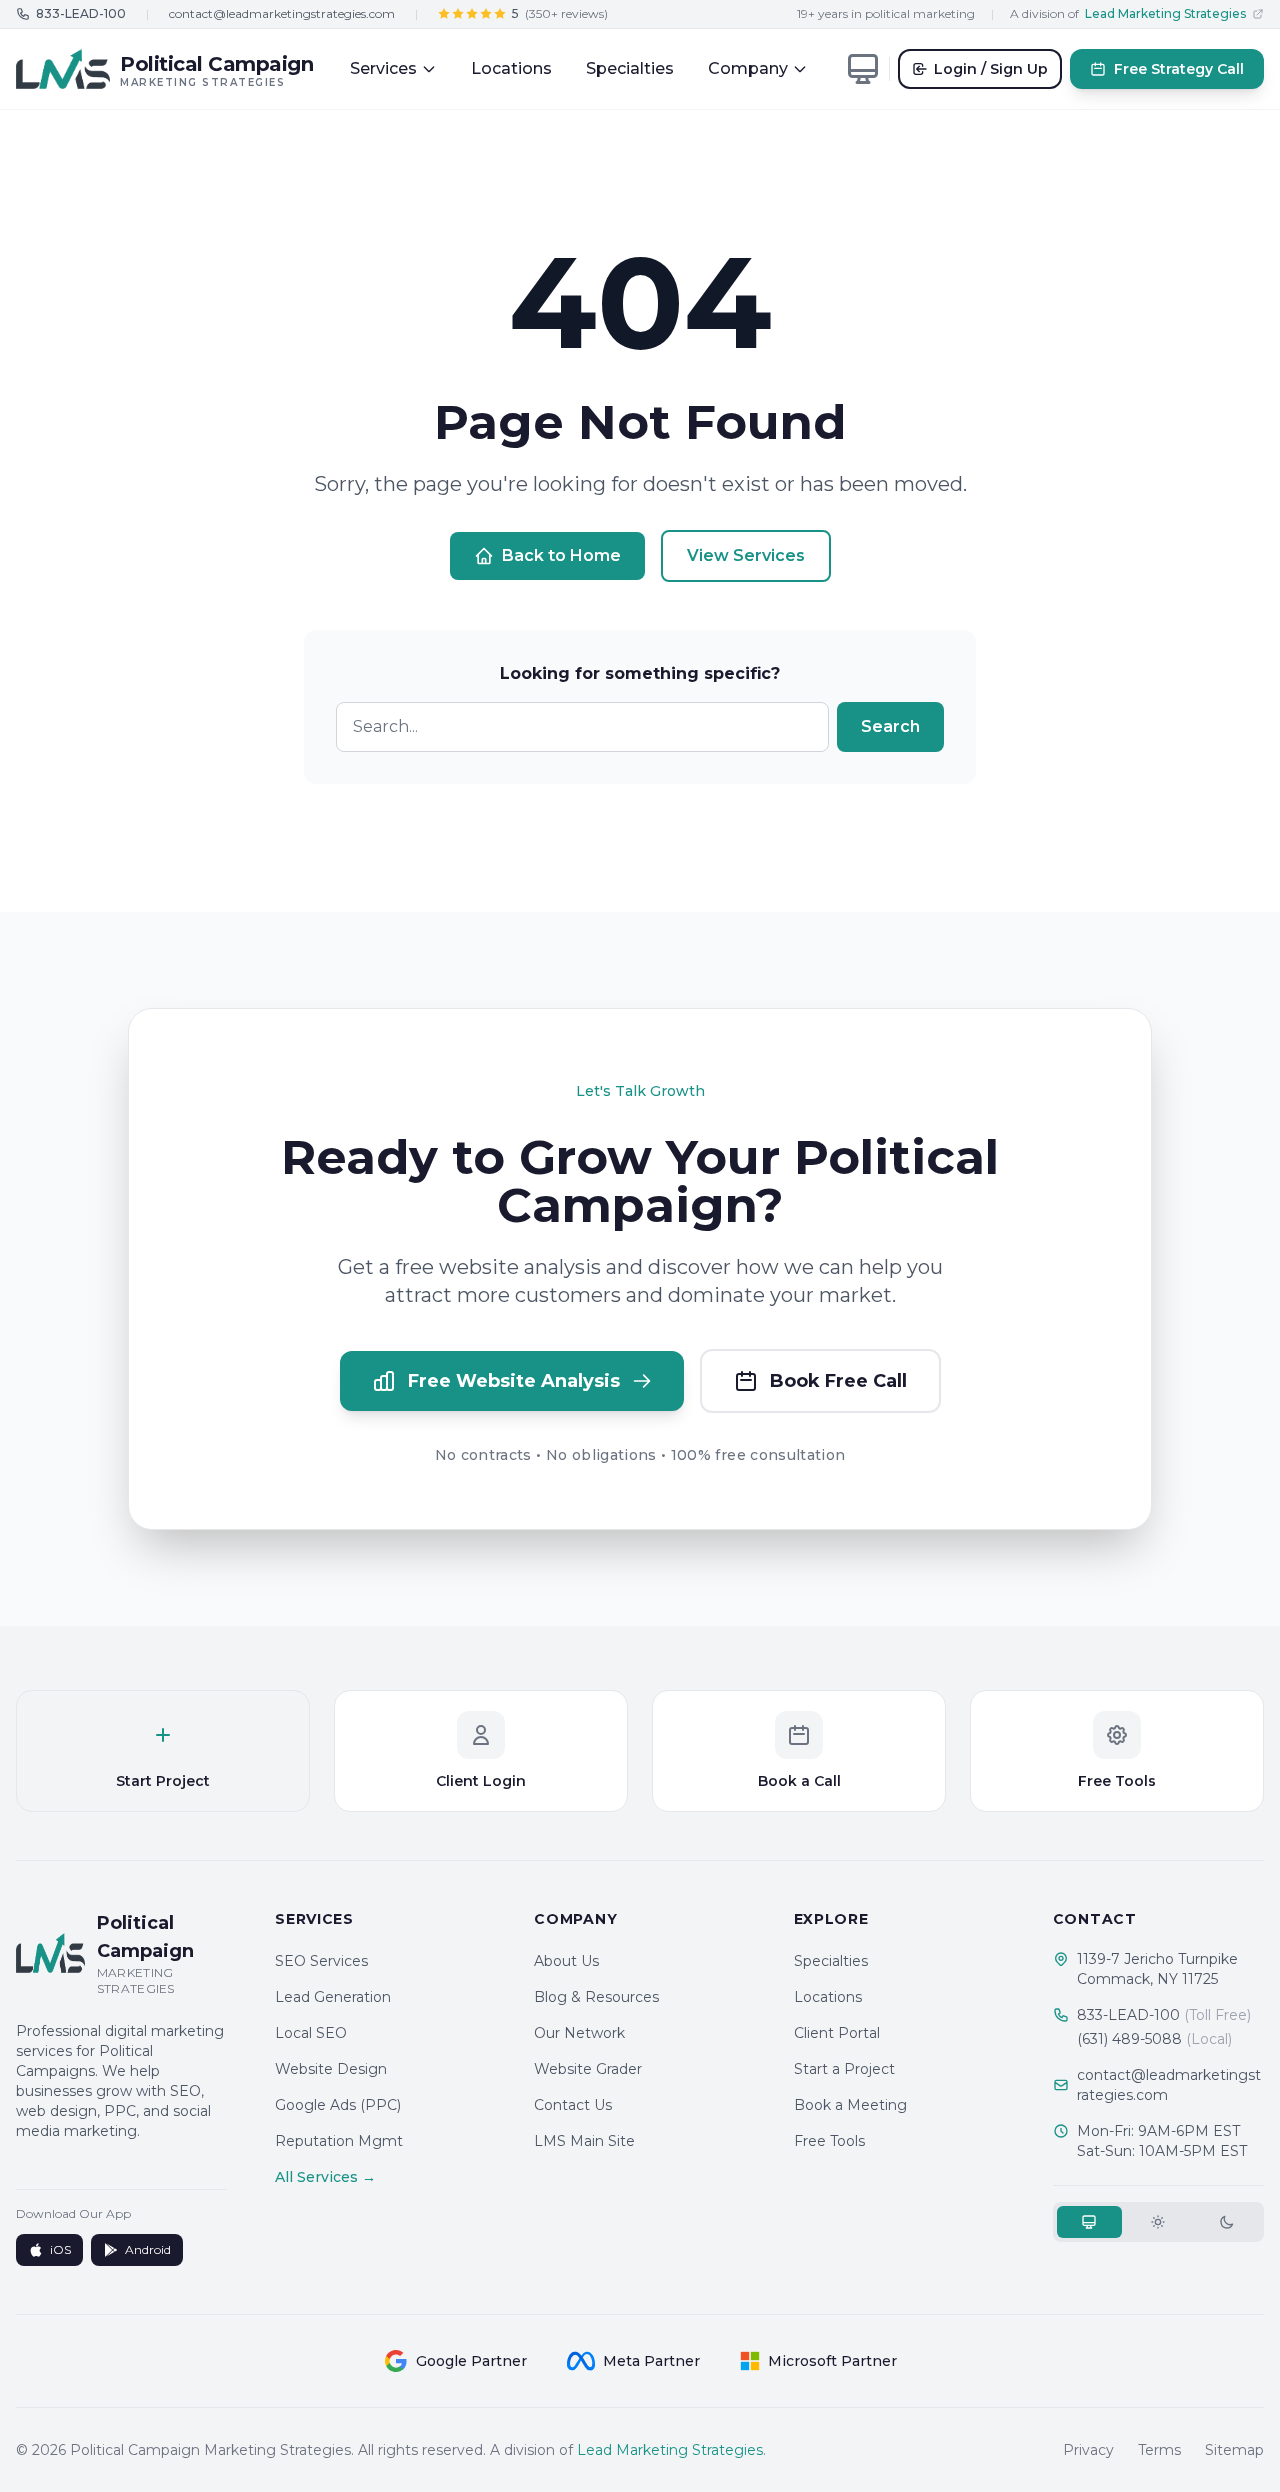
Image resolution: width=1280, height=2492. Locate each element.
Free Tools (829, 2141)
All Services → (325, 2177)
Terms (1159, 2450)
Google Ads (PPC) (338, 2105)
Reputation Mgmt (339, 2141)
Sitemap (1234, 2450)
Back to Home (561, 555)
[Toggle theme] (863, 69)
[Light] (1158, 2222)
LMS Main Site (584, 2141)
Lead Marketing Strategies (670, 2450)
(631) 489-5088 (1154, 2039)
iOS (60, 2249)
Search (890, 726)
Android (148, 2249)
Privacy (1088, 2450)
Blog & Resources (596, 1997)
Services (383, 68)
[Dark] (1227, 2222)
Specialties (630, 68)
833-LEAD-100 (1164, 2015)
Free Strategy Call (1179, 69)
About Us (566, 1961)
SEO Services (321, 1961)
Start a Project (844, 2069)
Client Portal (837, 2033)
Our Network (579, 2033)
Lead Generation (333, 1997)
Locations (511, 68)
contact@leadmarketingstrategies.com (282, 13)
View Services (746, 555)
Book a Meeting (850, 2105)
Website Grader (588, 2069)
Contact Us (573, 2105)
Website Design (331, 2069)
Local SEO (311, 2033)
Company (748, 68)
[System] (1089, 2222)
